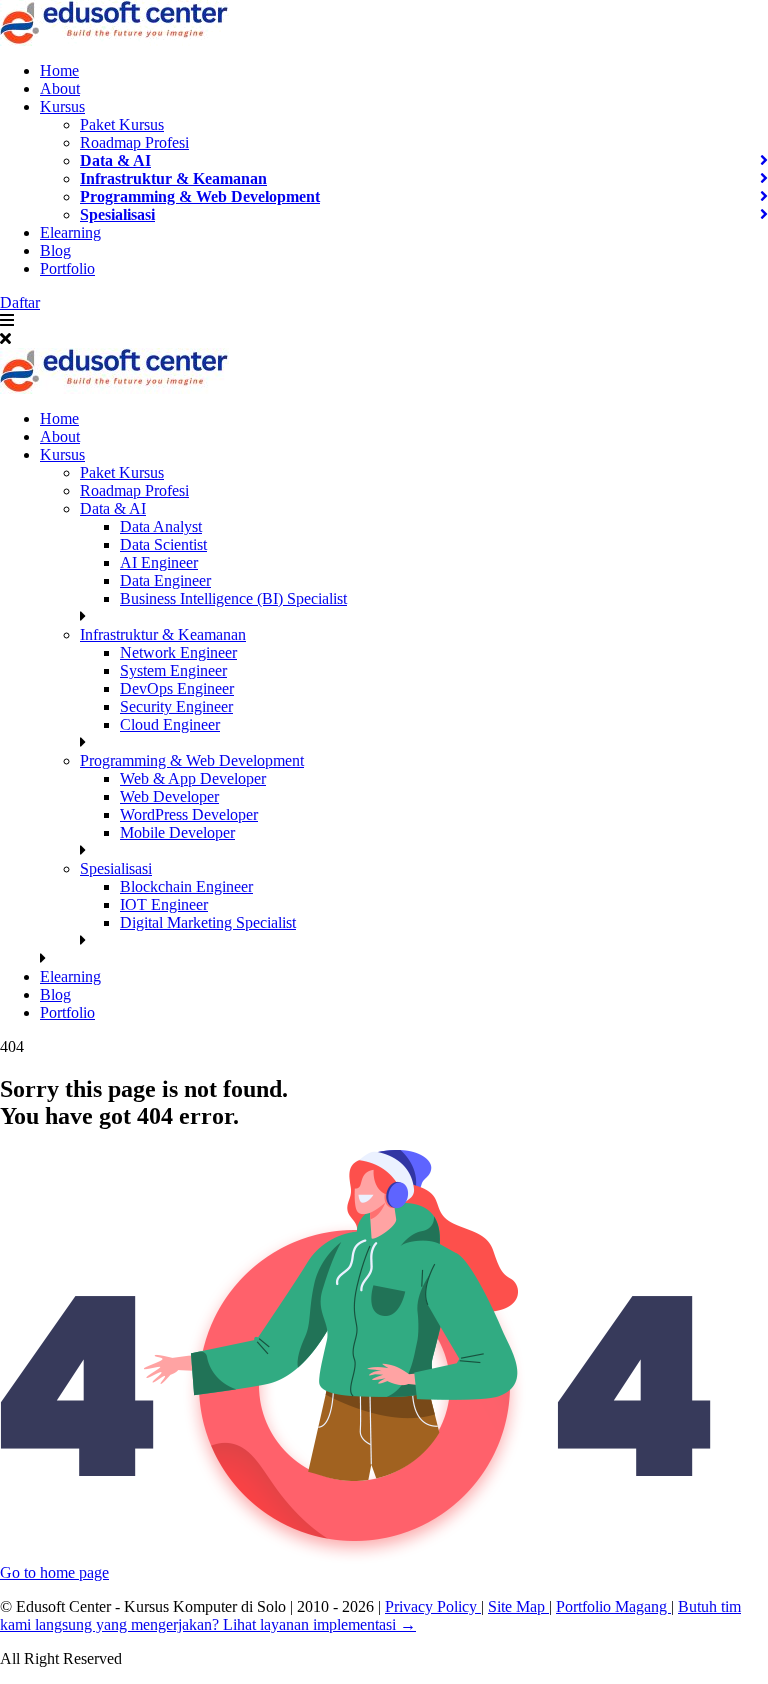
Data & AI (115, 160)
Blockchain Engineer (186, 886)
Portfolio (67, 268)
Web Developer (169, 796)
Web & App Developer (193, 778)
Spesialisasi (117, 214)
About (60, 88)
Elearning (70, 232)
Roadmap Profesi (134, 142)
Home (59, 70)
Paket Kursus (122, 124)
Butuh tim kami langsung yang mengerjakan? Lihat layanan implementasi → (370, 1615)
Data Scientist (163, 544)
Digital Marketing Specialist (208, 922)
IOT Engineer (164, 904)
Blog (55, 250)
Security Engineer (176, 706)
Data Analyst (161, 526)
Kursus (62, 106)
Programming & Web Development (200, 196)
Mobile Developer (177, 832)
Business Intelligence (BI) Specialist (233, 598)
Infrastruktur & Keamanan (173, 178)
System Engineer (173, 670)
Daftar (20, 302)
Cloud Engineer (170, 724)
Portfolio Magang (613, 1606)
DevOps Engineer (177, 688)
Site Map (518, 1606)
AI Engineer (159, 562)
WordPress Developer (189, 814)
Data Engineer (165, 580)
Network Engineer (178, 652)
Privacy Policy (433, 1606)
